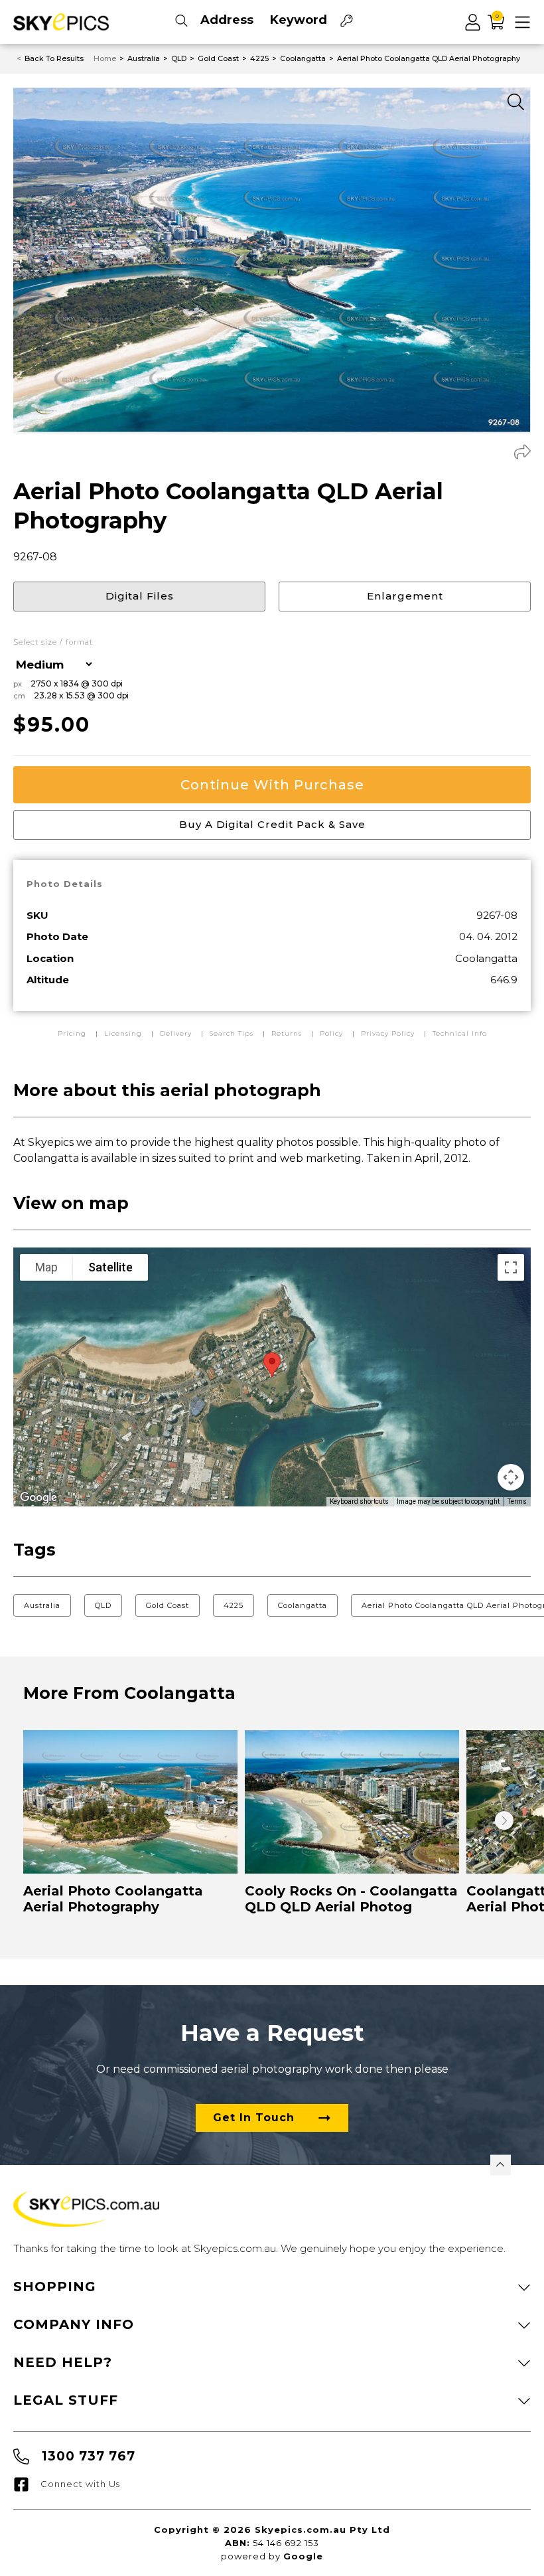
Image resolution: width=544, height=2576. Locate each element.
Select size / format (53, 642)
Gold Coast (168, 1605)
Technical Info (460, 1033)
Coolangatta (303, 1605)
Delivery (177, 1033)
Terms (517, 1501)
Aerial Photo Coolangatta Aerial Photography (113, 1899)
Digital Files (140, 596)
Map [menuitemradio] (46, 1267)
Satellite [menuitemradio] (110, 1267)
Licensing (124, 1033)
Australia (42, 1605)
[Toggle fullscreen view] (511, 1267)
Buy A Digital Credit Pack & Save (272, 824)
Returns (287, 1033)
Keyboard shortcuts (359, 1501)
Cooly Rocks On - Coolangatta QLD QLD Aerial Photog (351, 1899)
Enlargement (405, 596)
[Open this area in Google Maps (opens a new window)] (38, 1498)
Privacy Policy (388, 1033)
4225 (234, 1605)
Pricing (73, 1033)
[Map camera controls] (511, 1477)
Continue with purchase (272, 785)
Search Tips (233, 1033)
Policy (331, 1033)
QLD (103, 1605)
